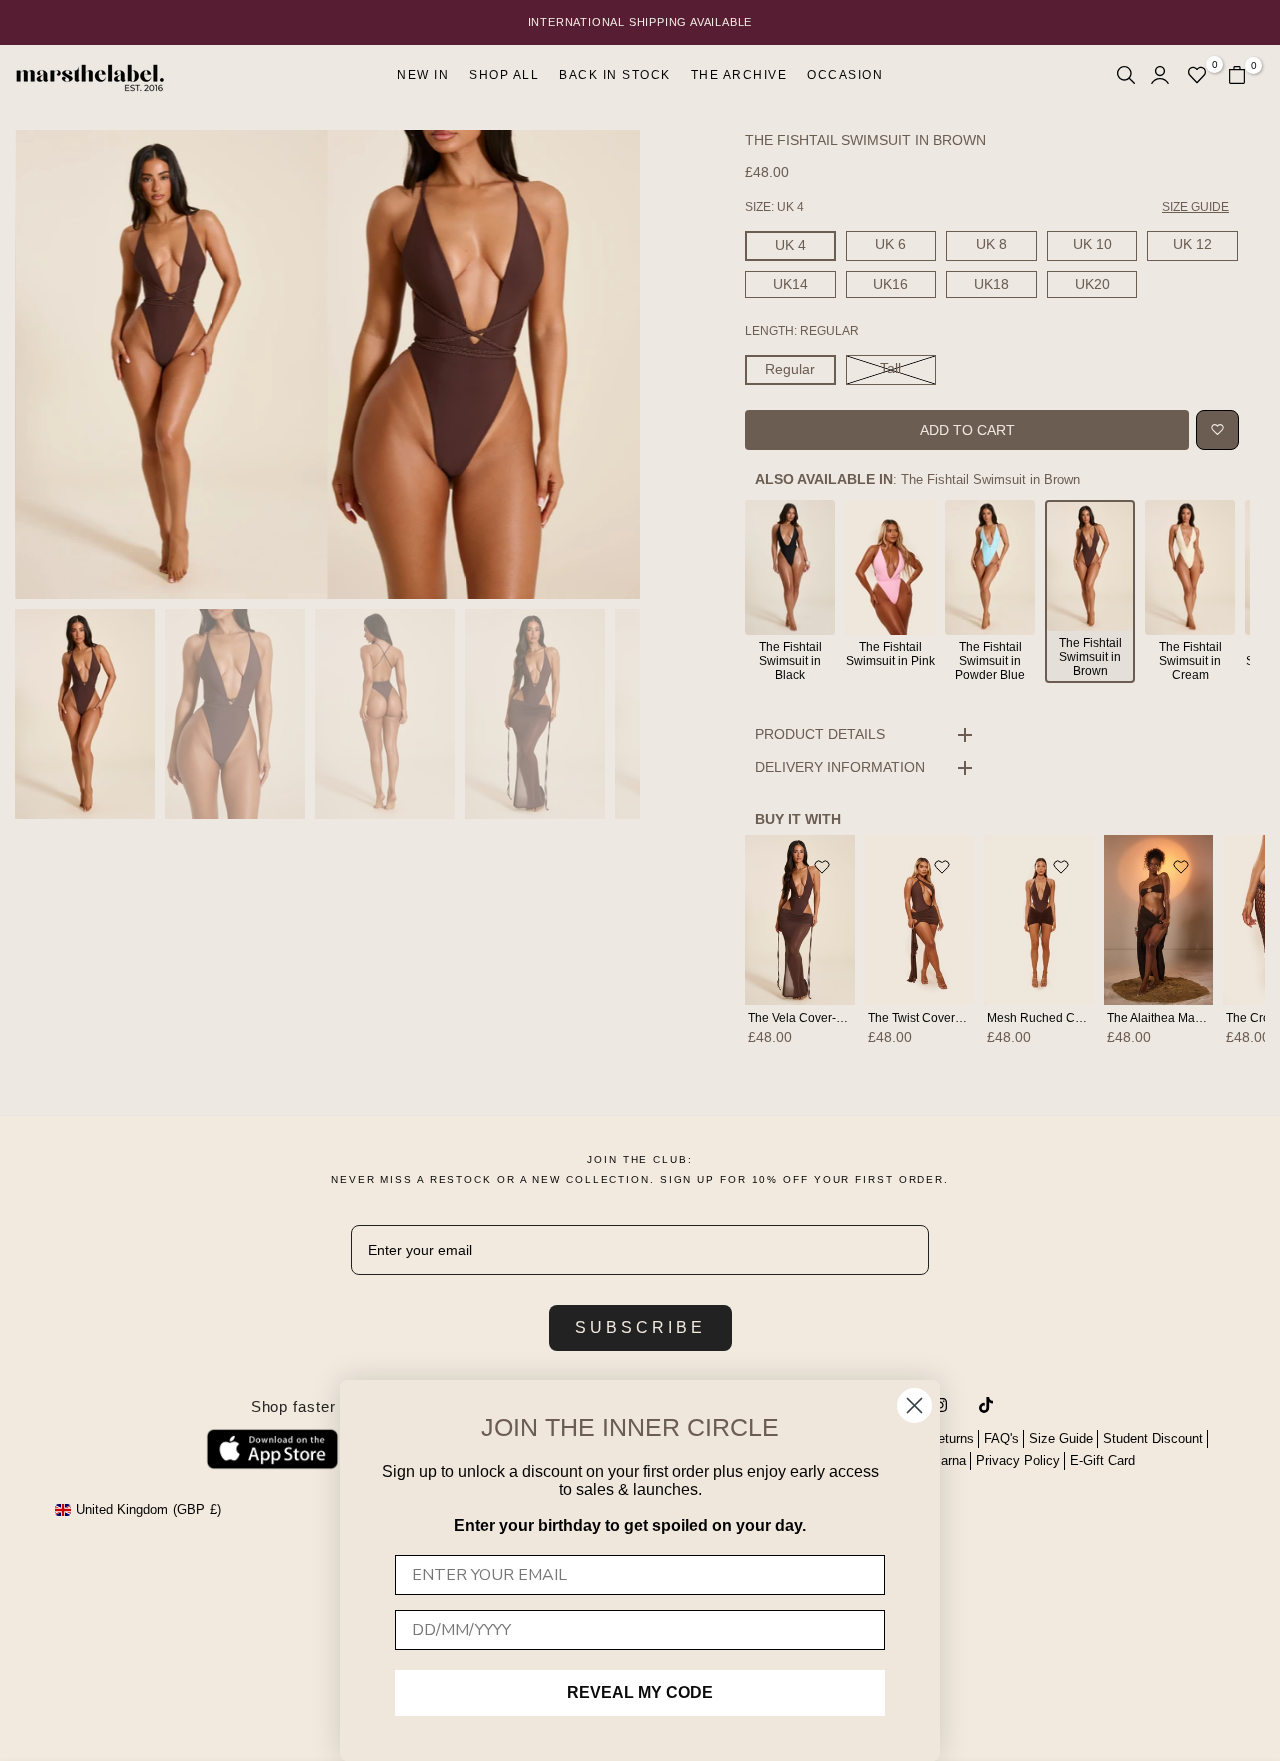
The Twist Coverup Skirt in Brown (957, 1018)
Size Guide (1061, 1438)
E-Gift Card (1102, 1460)
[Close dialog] (914, 1405)
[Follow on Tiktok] (986, 1405)
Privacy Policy (1018, 1460)
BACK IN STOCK (615, 75)
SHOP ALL (504, 75)
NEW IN (423, 75)
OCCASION (845, 75)
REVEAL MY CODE (640, 1692)
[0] (1197, 75)
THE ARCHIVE (739, 75)
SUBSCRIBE (640, 1327)
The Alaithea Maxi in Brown (1181, 1018)
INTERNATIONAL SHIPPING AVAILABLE (640, 22)
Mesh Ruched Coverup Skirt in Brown (1089, 1018)
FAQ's (1001, 1438)
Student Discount (1153, 1438)
